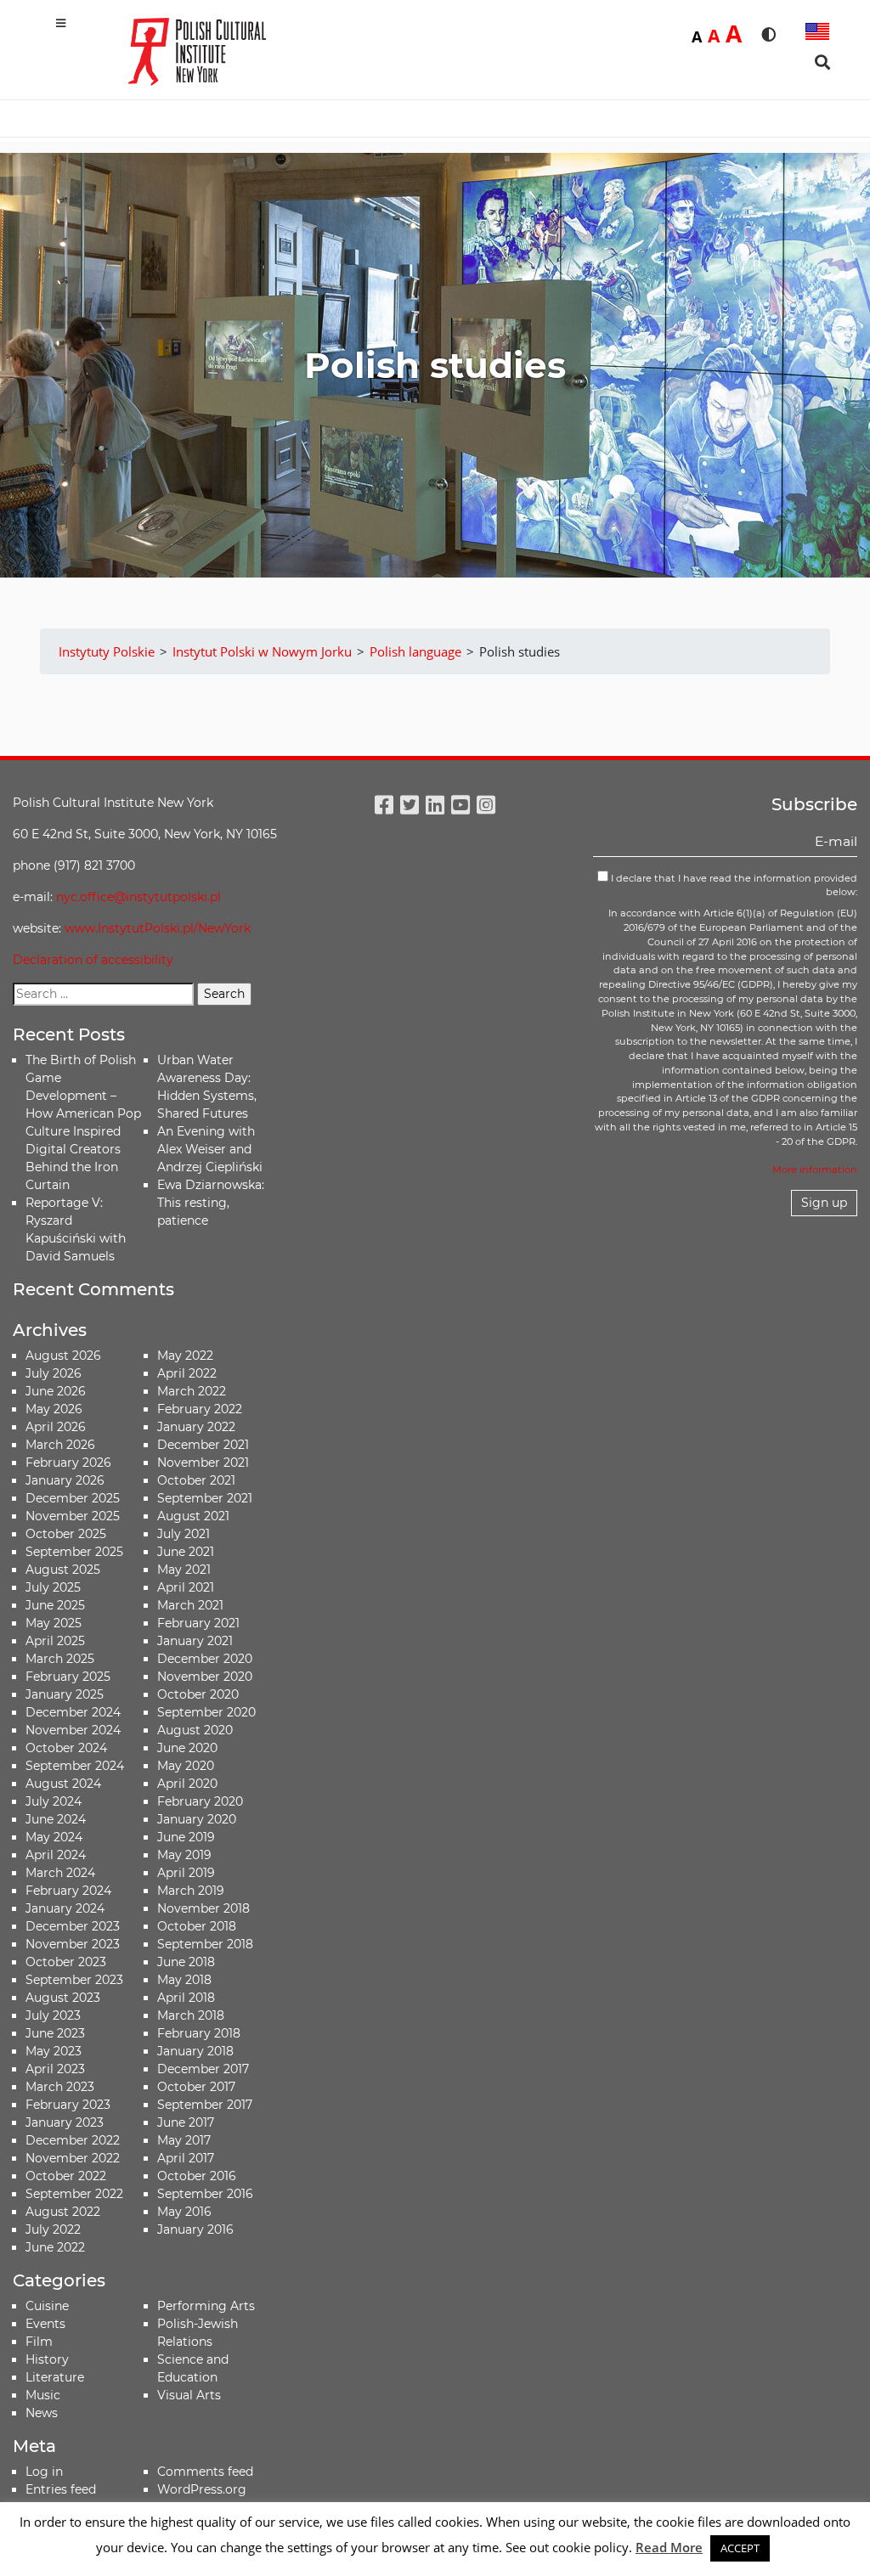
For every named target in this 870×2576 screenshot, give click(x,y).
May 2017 (184, 2140)
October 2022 (66, 2176)
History (47, 2359)
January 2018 (195, 2051)
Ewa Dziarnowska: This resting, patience (211, 1203)
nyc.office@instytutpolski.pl (138, 897)
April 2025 (55, 1641)
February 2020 (200, 1801)
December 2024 (73, 1712)
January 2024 (65, 1908)
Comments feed (205, 2472)
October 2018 (197, 1926)
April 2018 (186, 1998)
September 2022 (74, 2194)
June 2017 (186, 2122)
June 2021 (186, 1552)
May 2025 (54, 1623)
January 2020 (197, 1819)
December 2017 (203, 2069)
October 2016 (197, 2176)
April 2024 (56, 1855)
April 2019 (186, 1873)
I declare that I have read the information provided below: (733, 885)
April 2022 (187, 1373)
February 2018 (199, 2033)
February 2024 (68, 1891)
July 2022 (53, 2229)
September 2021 (205, 1498)
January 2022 (196, 1427)
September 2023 (74, 1980)
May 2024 (54, 1837)
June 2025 (55, 1605)
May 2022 (185, 1356)
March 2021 (190, 1605)
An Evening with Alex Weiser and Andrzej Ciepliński (210, 1149)
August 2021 (193, 1516)
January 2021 (195, 1641)
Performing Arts (206, 2306)
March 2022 (192, 1391)
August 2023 (63, 1998)
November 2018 (203, 1908)
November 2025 (73, 1516)
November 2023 (73, 1944)
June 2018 (186, 1962)
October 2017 (196, 2087)
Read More (669, 2547)
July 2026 (54, 1373)
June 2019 (186, 1837)
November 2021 (203, 1463)
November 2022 (73, 2158)
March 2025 (60, 1659)
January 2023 (65, 2122)
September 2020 (206, 1712)
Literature (55, 2377)
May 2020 (186, 1766)
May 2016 (184, 2212)
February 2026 (68, 1463)
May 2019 (184, 1855)
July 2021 (184, 1534)
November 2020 (205, 1677)
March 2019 (191, 1891)
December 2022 (73, 2140)
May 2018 (184, 1980)
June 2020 (187, 1748)
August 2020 (195, 1730)
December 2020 (205, 1659)
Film (39, 2342)
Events (45, 2324)
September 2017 (205, 2105)
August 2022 (63, 2212)
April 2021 (186, 1587)
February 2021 (198, 1623)
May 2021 (184, 1570)
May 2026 (54, 1409)
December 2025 (73, 1498)
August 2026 (63, 1356)
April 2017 (186, 2158)
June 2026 (56, 1391)
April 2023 (55, 2069)
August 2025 (63, 1570)
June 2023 (55, 2033)
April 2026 (56, 1427)
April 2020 (187, 1784)
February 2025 (68, 1677)
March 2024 (60, 1873)
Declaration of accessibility (93, 960)
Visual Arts (189, 2395)
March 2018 (191, 2015)
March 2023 (60, 2087)
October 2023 (66, 1962)
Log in (44, 2472)
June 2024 (56, 1819)
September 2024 (75, 1766)
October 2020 (198, 1694)
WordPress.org (202, 2489)
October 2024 (66, 1748)
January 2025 (65, 1694)
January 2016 (195, 2229)
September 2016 (205, 2194)
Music (43, 2395)
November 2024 (73, 1730)
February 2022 (200, 1409)
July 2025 (53, 1587)
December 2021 (203, 1445)
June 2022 (55, 2247)
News (42, 2413)
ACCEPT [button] (740, 2548)
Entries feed (61, 2489)
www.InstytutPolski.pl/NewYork (158, 928)
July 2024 (54, 1801)
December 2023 (73, 1926)
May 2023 (54, 2051)
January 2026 (65, 1480)
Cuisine (47, 2306)
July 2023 (53, 2015)
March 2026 (60, 1445)
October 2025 (66, 1534)
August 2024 (63, 1784)
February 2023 (68, 2105)
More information (815, 1170)
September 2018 (205, 1944)
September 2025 (74, 1552)
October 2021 (196, 1480)
